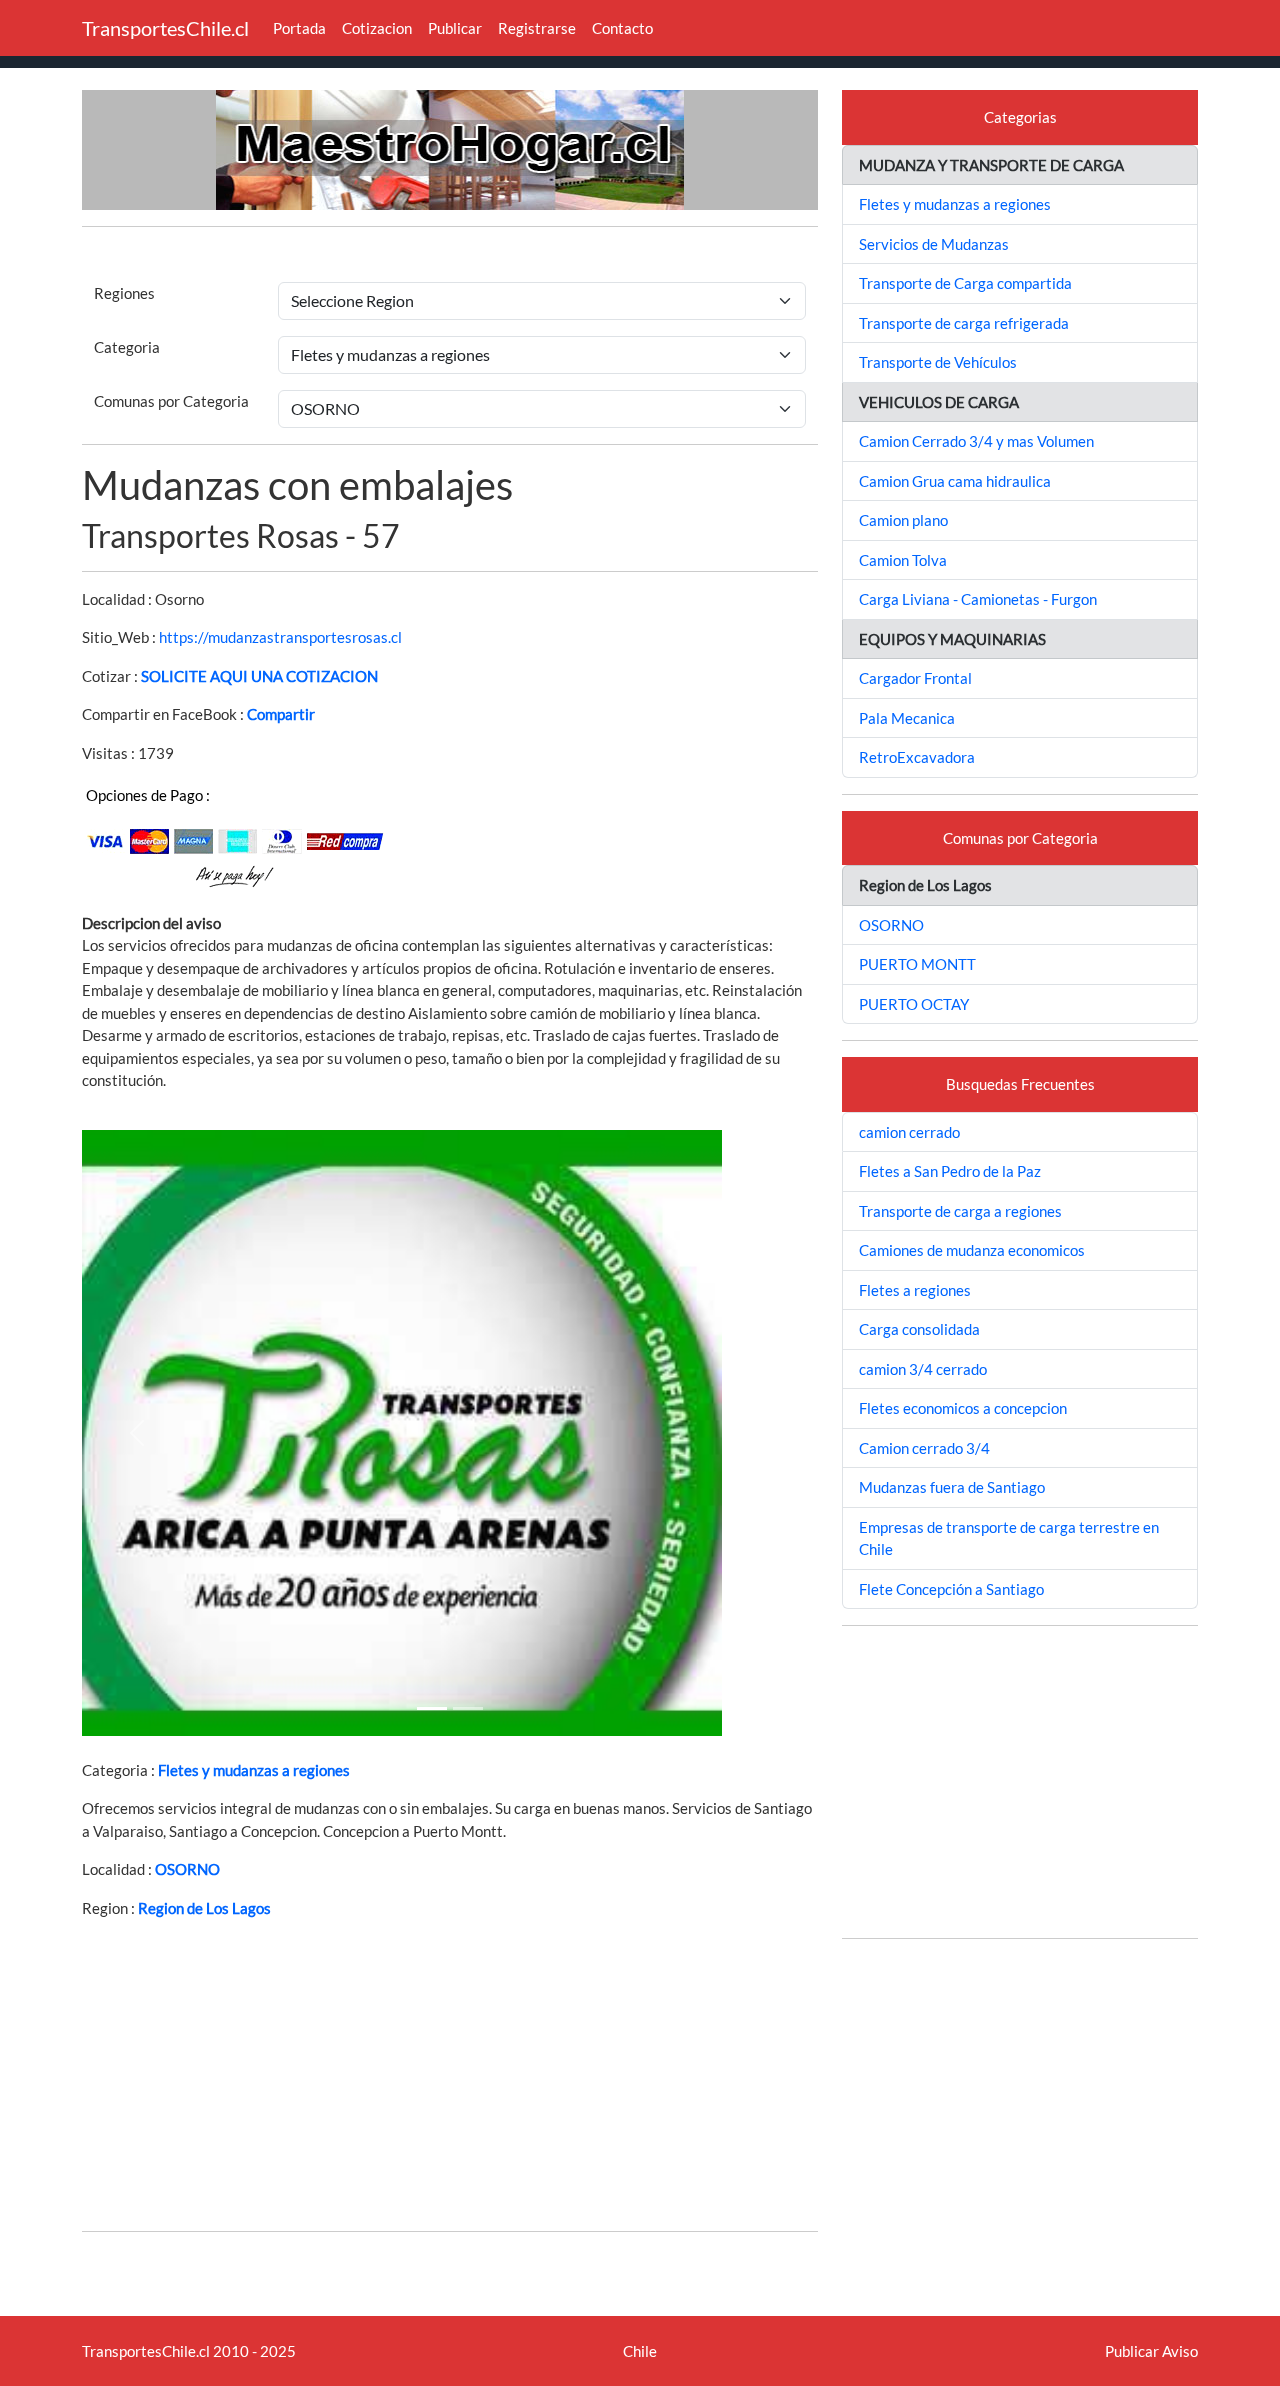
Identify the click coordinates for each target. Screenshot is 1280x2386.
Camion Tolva (903, 560)
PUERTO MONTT (917, 964)
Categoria (127, 347)
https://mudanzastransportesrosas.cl (280, 637)
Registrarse (537, 28)
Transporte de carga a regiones (960, 1211)
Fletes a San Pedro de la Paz (950, 1171)
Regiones (124, 293)
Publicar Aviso (1151, 2351)
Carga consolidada (919, 1329)
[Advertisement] (450, 2075)
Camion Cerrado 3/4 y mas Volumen (976, 441)
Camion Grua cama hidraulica (955, 481)
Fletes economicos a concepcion (963, 1408)
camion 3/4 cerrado (923, 1369)
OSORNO (187, 1869)
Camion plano (903, 520)
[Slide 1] (432, 1708)
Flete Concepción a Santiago (951, 1589)
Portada (299, 28)
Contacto (622, 28)
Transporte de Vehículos (938, 362)
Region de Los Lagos (204, 1908)
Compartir (281, 714)
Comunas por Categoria (171, 401)
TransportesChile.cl (165, 28)
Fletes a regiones (915, 1290)
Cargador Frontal (915, 678)
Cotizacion (377, 28)
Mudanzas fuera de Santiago (952, 1487)
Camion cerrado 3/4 (924, 1448)
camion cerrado (909, 1132)
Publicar (455, 28)
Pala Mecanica (907, 718)
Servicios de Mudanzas (934, 244)
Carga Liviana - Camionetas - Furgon (978, 599)
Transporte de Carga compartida (965, 283)
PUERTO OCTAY (914, 1004)
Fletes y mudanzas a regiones (254, 1770)
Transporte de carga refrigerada (964, 323)
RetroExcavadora (917, 757)
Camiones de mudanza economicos (972, 1250)
